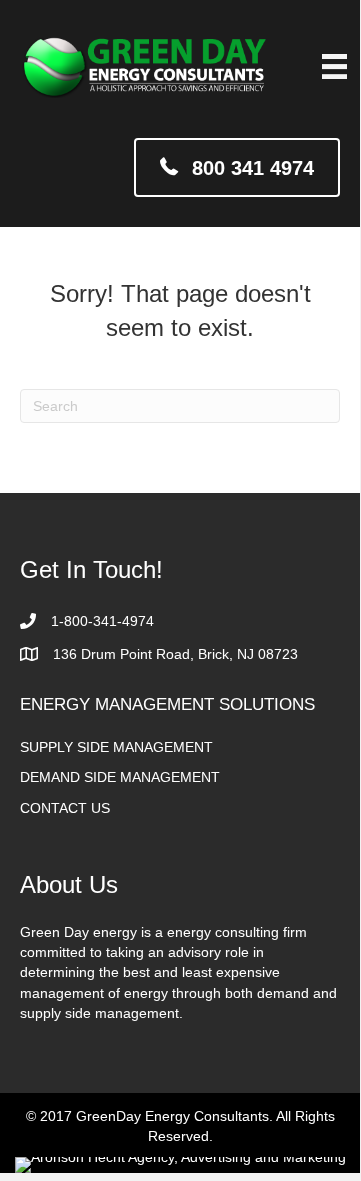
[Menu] (334, 66)
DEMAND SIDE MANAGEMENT (120, 777)
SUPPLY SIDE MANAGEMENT (116, 747)
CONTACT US (65, 808)
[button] (237, 167)
